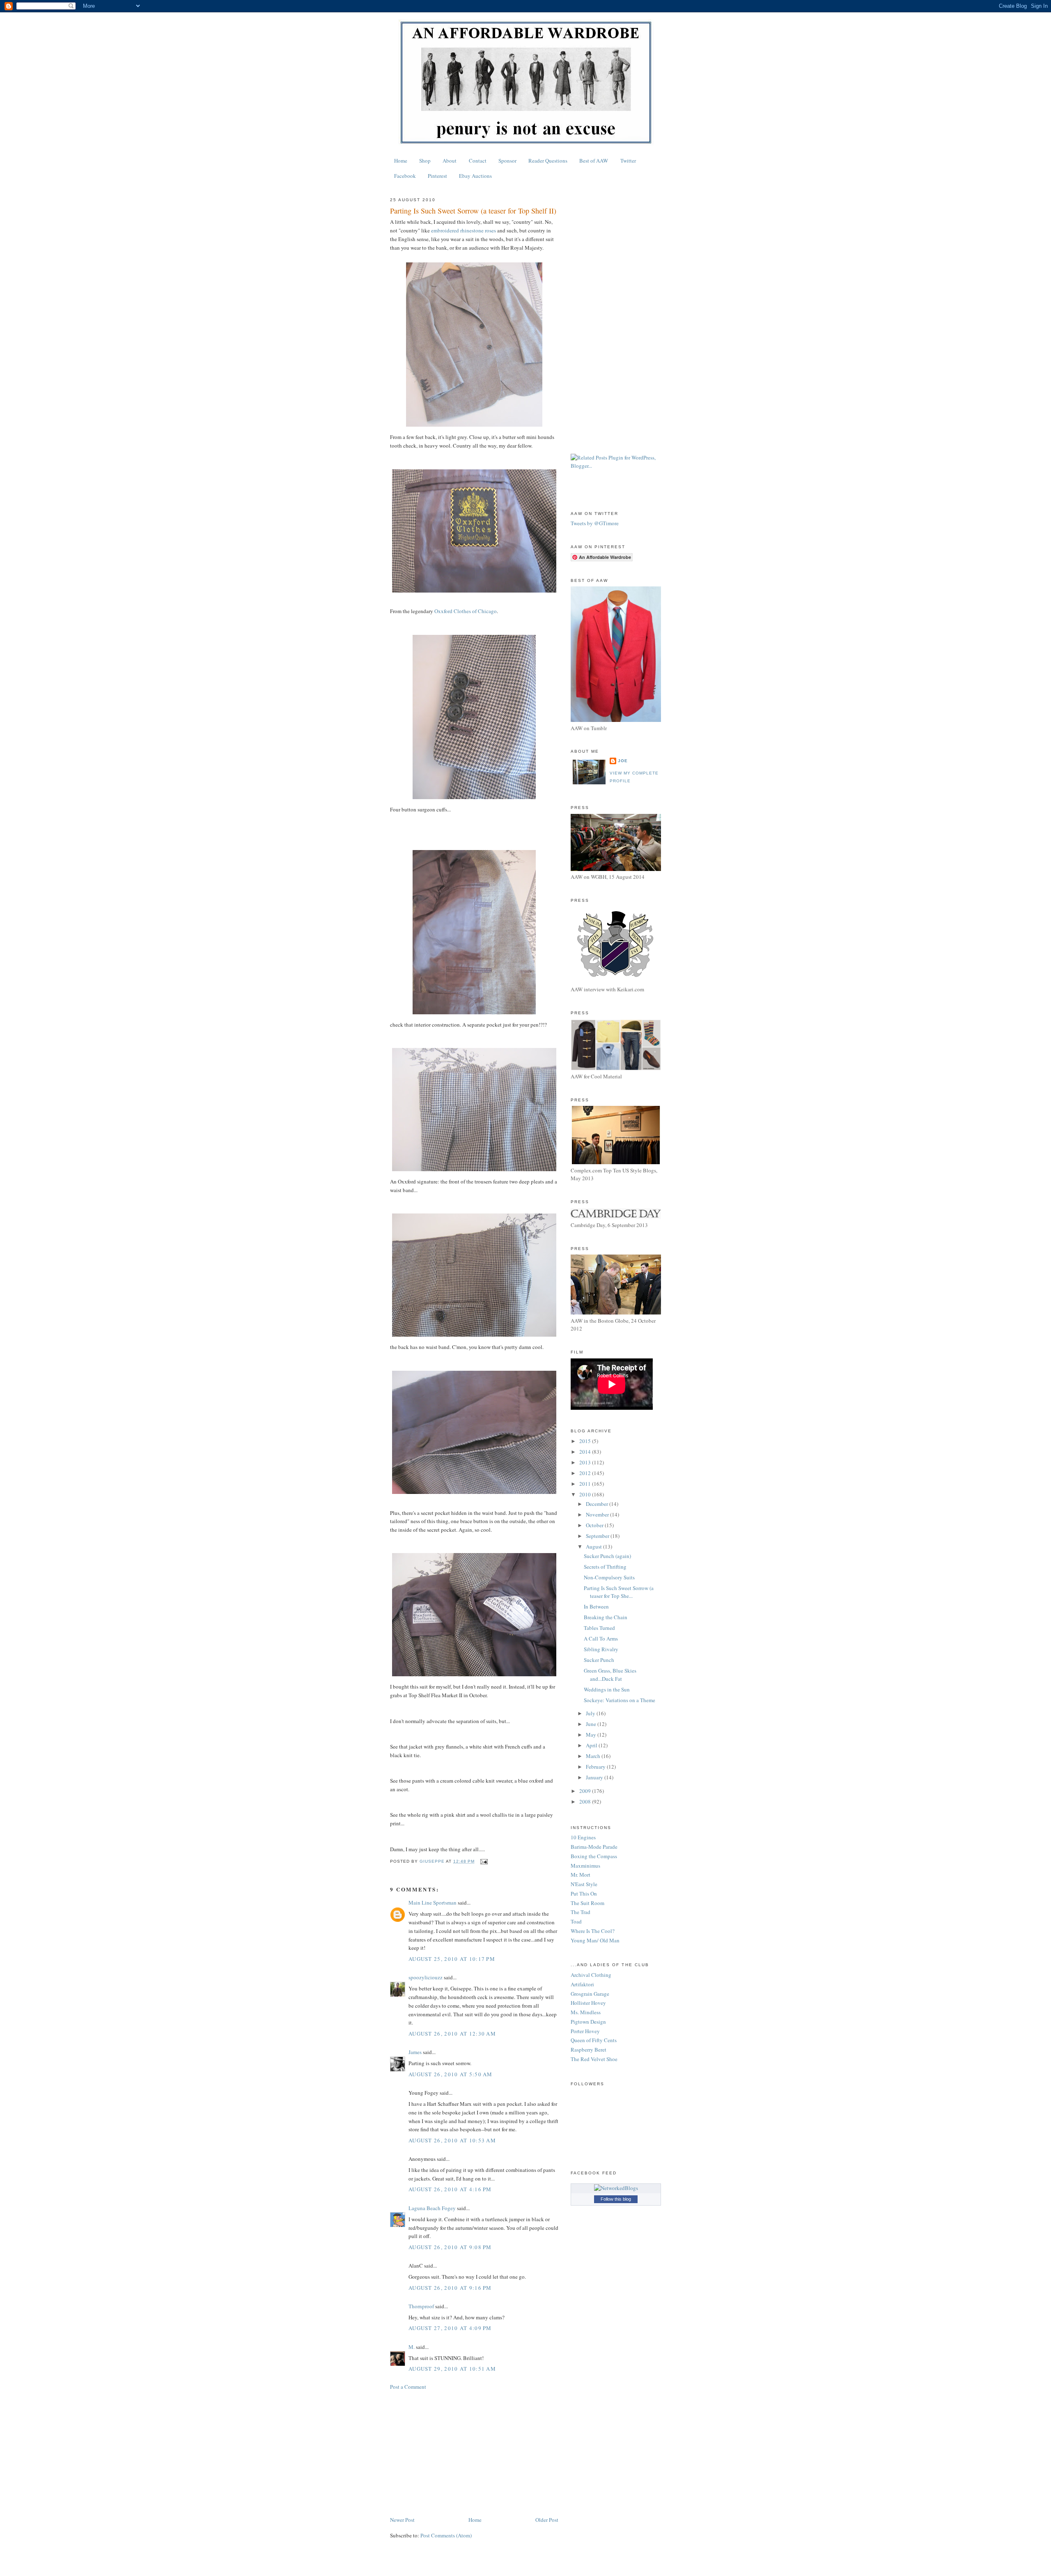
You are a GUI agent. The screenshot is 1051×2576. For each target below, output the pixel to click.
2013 (586, 1462)
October (595, 1525)
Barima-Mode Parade (594, 1847)
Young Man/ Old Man (595, 1940)
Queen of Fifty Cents (594, 2040)
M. (412, 2347)
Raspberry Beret (589, 2050)
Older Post (547, 2520)
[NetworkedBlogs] (616, 2188)
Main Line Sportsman (433, 1903)
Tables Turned (599, 1628)
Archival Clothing (591, 1975)
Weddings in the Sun (607, 1689)
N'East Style (584, 1884)
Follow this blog (616, 2199)
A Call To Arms (601, 1638)
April (592, 1745)
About (450, 161)
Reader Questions (548, 161)
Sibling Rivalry (601, 1649)
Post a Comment (408, 2387)
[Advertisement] (474, 2453)
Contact (478, 161)
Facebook (405, 176)
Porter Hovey (585, 2031)
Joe (623, 761)
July (591, 1713)
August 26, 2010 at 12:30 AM (452, 2034)
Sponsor (507, 161)
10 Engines (583, 1837)
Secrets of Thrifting (605, 1567)
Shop (425, 161)
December (598, 1504)
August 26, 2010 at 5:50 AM (451, 2074)
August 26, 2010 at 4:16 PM (450, 2189)
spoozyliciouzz (426, 1977)
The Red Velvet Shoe (594, 2059)
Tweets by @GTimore (595, 523)
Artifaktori (582, 1984)
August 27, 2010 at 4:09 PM (450, 2328)
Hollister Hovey (588, 2003)
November (598, 1514)
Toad (576, 1921)
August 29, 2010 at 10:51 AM (452, 2369)
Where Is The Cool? (593, 1931)
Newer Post (402, 2520)
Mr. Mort (581, 1875)
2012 (586, 1473)
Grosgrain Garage (590, 1994)
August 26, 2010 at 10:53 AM (452, 2140)
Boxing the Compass (594, 1856)
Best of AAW (594, 161)
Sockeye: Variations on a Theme (620, 1700)
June (592, 1724)
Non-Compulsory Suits (609, 1577)
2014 (586, 1452)
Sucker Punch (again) (607, 1556)
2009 (586, 1791)
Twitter (628, 161)
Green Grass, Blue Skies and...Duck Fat (610, 1675)
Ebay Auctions (475, 176)
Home (401, 161)
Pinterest (437, 176)
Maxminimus (585, 1866)
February (596, 1767)
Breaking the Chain (606, 1617)
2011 (586, 1484)
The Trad (581, 1912)
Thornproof (421, 2306)
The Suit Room (587, 1903)
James (415, 2052)
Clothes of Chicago (466, 611)
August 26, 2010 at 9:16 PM (450, 2288)
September (598, 1536)
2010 (586, 1494)
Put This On (584, 1894)
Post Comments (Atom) (446, 2535)
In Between (596, 1606)
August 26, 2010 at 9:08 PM (450, 2247)
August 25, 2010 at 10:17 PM (452, 1959)
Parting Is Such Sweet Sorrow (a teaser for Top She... (619, 1592)
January (595, 1777)
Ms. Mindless (586, 2012)
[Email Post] (483, 1861)
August (594, 1547)
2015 (586, 1441)
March (594, 1756)
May (592, 1735)
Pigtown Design (588, 2022)
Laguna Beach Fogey (432, 2208)
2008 (586, 1802)
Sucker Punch (599, 1660)
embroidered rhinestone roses (464, 230)
